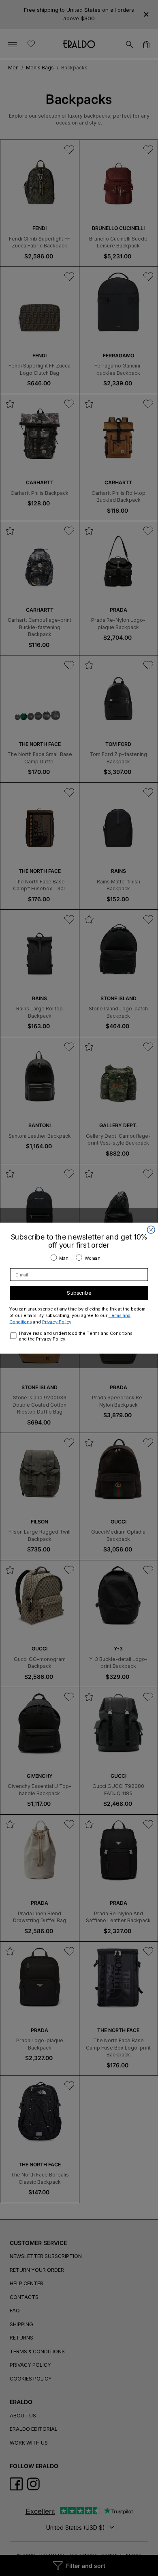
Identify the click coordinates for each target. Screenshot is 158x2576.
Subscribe (79, 1293)
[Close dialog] (151, 1230)
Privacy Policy (57, 1321)
